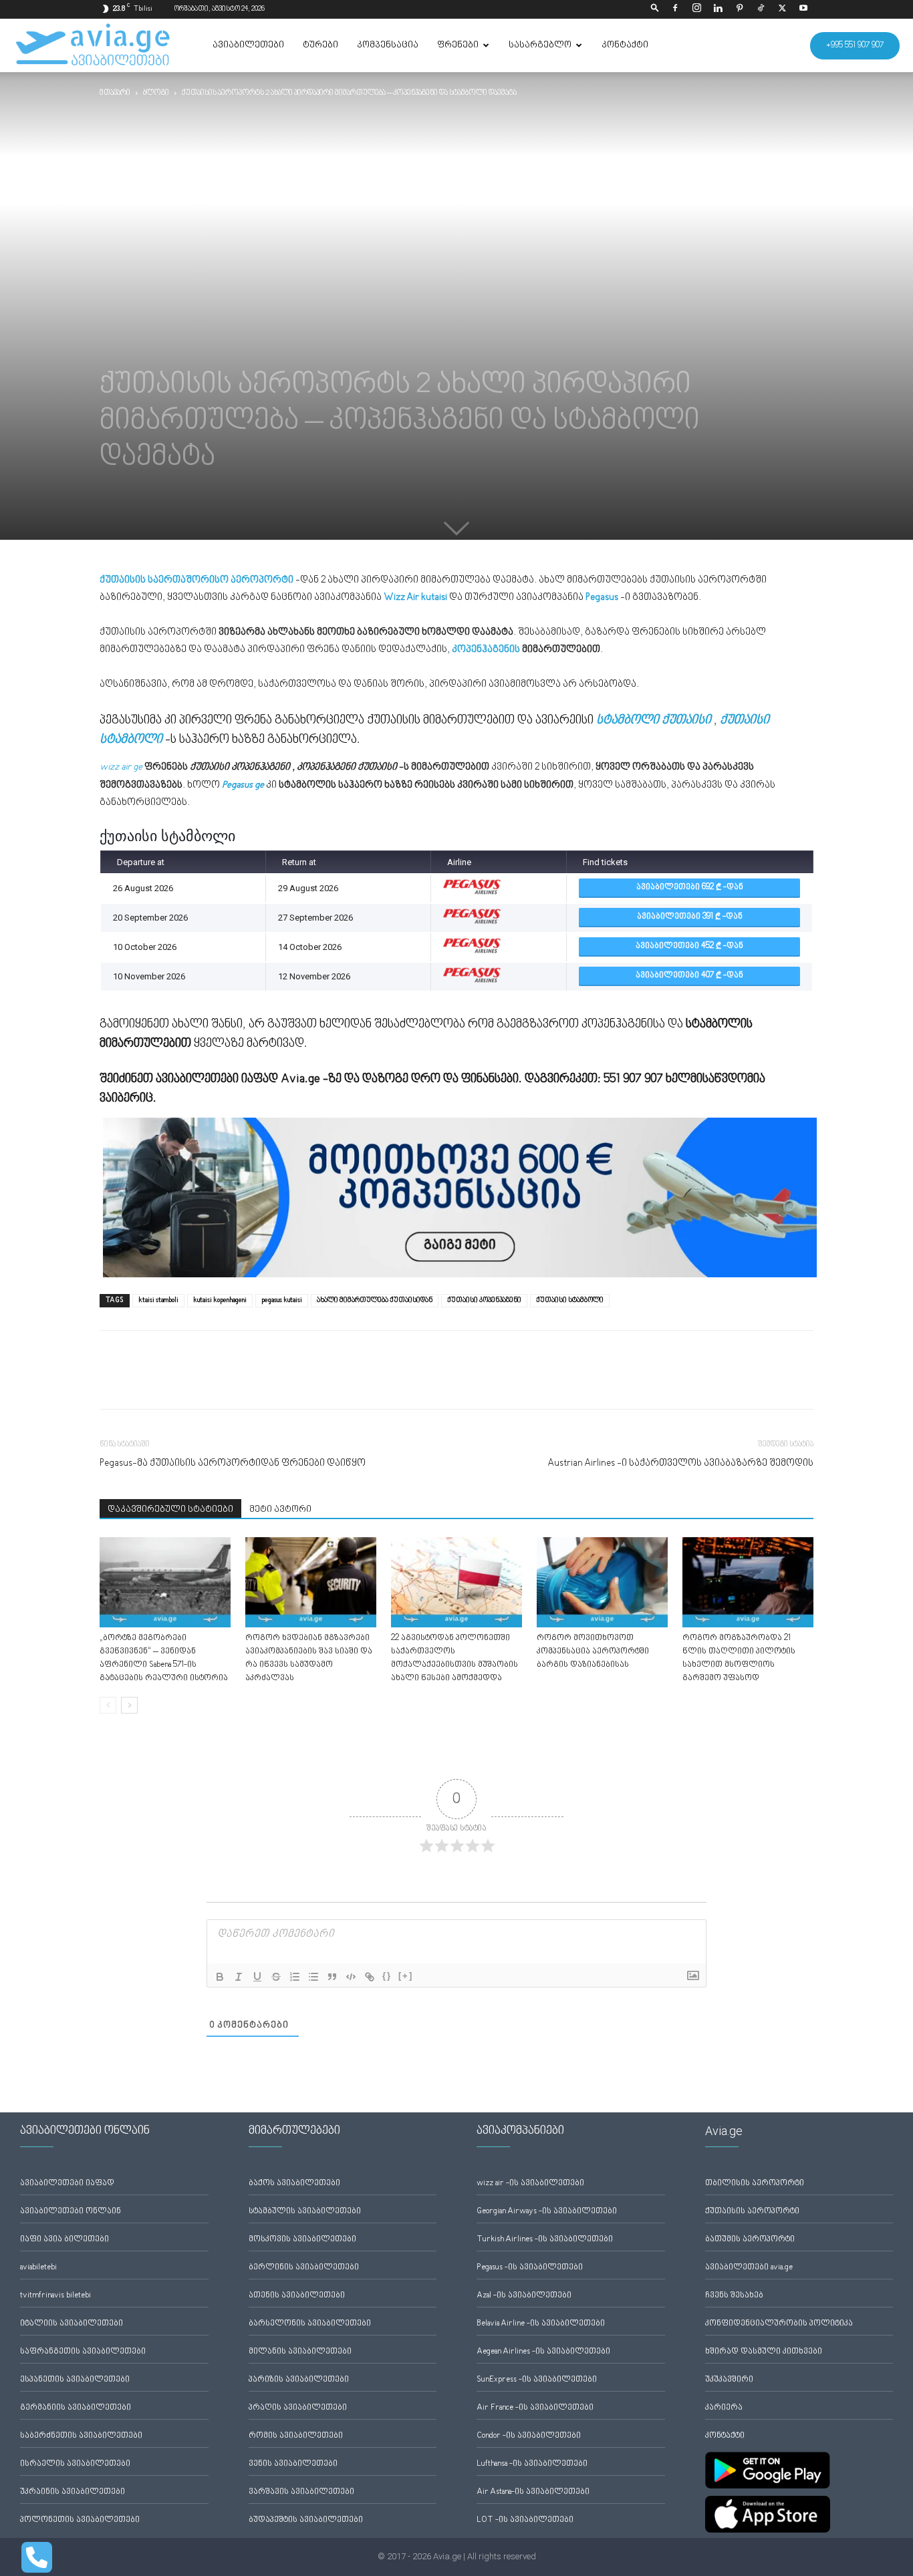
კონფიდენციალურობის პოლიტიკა (779, 2324)
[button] (655, 9)
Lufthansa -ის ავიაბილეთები (532, 2464)
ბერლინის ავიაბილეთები (304, 2268)
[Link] (370, 1977)
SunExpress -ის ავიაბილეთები (537, 2380)
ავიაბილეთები (248, 45)
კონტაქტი (625, 45)
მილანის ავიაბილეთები (300, 2352)
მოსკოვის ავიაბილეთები (302, 2240)
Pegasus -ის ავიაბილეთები (530, 2268)
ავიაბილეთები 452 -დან (689, 946)
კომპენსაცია (388, 45)
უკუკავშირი (729, 2380)
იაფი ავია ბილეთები (64, 2240)
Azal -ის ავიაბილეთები (524, 2296)
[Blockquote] (332, 1977)
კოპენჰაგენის (486, 650)
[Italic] (239, 1977)
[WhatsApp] (174, 1382)
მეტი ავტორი (280, 1510)
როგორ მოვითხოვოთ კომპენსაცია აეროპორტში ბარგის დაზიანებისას (593, 1652)
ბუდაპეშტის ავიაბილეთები (306, 2520)
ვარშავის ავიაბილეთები (301, 2492)
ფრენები (458, 45)
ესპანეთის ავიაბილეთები (75, 2380)
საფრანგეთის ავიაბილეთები (83, 2352)
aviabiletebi (38, 2268)
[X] (782, 9)
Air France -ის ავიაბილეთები (535, 2408)
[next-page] (129, 1705)
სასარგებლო (540, 45)
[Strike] (276, 1977)
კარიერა (724, 2408)
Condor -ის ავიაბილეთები (529, 2436)
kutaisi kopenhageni (220, 1300)
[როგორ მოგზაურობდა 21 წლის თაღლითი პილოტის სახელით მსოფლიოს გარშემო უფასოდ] (748, 1582)
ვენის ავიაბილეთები (293, 2464)
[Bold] (220, 1977)
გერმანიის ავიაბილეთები (76, 2408)
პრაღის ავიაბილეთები (298, 2408)
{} (387, 1976)
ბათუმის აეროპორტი (750, 2240)
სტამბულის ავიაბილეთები (305, 2212)
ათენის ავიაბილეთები (297, 2296)
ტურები (320, 45)
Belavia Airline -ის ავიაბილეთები (541, 2324)
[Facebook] (675, 9)
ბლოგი (156, 93)
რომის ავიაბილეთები (296, 2436)
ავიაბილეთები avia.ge (749, 2268)
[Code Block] (351, 1977)
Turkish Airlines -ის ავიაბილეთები (545, 2240)
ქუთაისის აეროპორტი (752, 2212)
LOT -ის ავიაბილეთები (525, 2520)
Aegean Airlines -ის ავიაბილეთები (543, 2352)
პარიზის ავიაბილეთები (299, 2380)
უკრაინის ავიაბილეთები (73, 2492)
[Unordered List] (313, 1977)
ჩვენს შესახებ (734, 2296)
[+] (406, 1976)
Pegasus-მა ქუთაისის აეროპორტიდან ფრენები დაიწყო (233, 1463)
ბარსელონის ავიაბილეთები (310, 2324)
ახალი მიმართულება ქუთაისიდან (375, 1300)
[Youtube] (803, 9)
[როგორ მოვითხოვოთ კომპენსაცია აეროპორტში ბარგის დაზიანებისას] (602, 1582)
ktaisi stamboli (158, 1300)
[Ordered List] (295, 1977)
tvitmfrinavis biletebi (55, 2296)
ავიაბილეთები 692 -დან (690, 888)
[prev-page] (108, 1705)
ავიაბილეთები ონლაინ (71, 2212)
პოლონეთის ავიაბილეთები (80, 2520)
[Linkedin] (718, 9)
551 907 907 (633, 1079)
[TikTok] (761, 9)
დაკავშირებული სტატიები (170, 1510)
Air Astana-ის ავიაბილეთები (533, 2492)
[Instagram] (696, 9)
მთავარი (115, 93)
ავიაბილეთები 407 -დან (689, 976)
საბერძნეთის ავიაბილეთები (81, 2436)
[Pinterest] (739, 9)
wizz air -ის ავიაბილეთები (530, 2184)
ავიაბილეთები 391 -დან (690, 917)
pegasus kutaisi (282, 1300)
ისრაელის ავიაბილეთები (75, 2464)
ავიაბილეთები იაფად (67, 2184)
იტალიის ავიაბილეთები (72, 2324)
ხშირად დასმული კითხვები (764, 2352)
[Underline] (257, 1977)
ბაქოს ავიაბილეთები (294, 2184)
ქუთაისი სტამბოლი (570, 1300)
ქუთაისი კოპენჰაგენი (484, 1300)
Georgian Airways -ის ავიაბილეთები (547, 2212)
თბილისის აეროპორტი (755, 2184)
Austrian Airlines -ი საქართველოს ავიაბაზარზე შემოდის (680, 1463)
